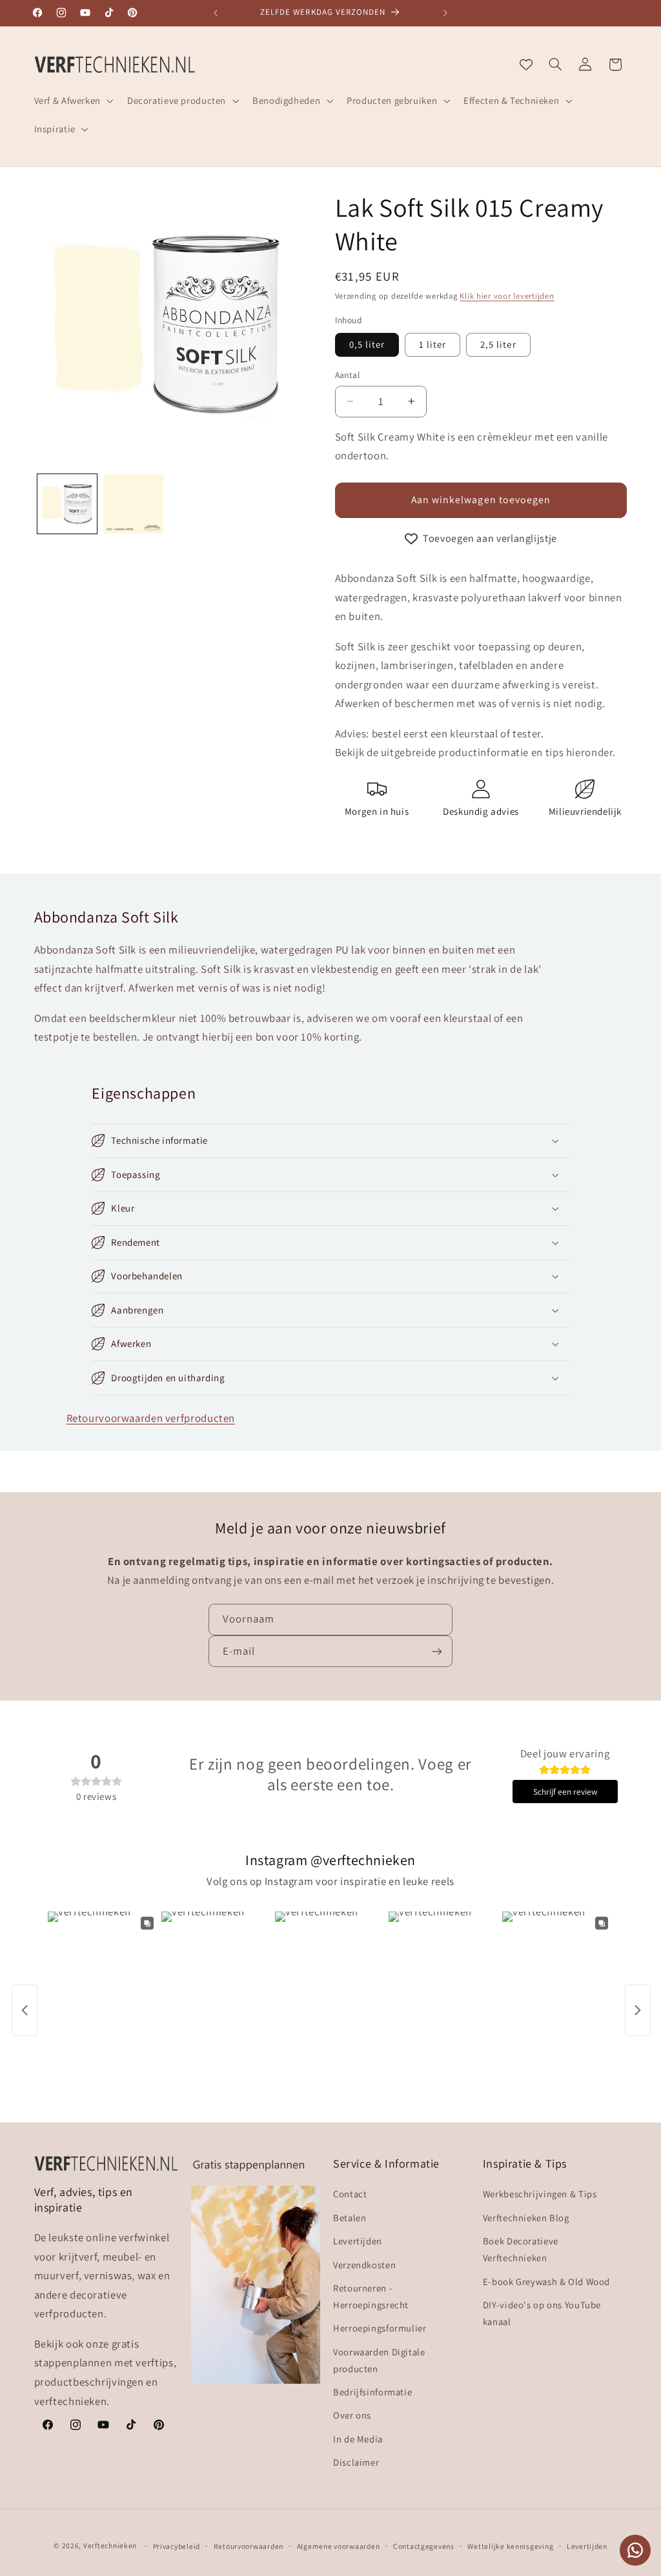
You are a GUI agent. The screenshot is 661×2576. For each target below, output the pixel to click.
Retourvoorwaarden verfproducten (151, 1418)
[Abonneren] (437, 1651)
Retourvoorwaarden (249, 2546)
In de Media (358, 2439)
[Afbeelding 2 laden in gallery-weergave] (134, 504)
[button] (72, 101)
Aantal (348, 375)
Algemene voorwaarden (339, 2546)
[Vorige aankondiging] (216, 13)
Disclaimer (356, 2462)
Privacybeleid (177, 2546)
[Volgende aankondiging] (445, 13)
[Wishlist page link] (526, 65)
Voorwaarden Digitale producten (379, 2360)
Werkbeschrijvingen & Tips (540, 2194)
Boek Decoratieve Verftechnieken (521, 2249)
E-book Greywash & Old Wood (546, 2281)
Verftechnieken (110, 2545)
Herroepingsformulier (380, 2328)
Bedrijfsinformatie (372, 2392)
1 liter (432, 344)
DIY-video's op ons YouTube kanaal (542, 2313)
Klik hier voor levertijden (507, 296)
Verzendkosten (364, 2265)
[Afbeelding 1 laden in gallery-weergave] (67, 504)
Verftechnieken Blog (526, 2218)
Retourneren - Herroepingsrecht (371, 2296)
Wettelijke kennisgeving (510, 2546)
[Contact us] (635, 2550)
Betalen (350, 2218)
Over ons (352, 2415)
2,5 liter (498, 344)
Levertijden (358, 2241)
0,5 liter (367, 344)
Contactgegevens (424, 2546)
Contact (350, 2194)
